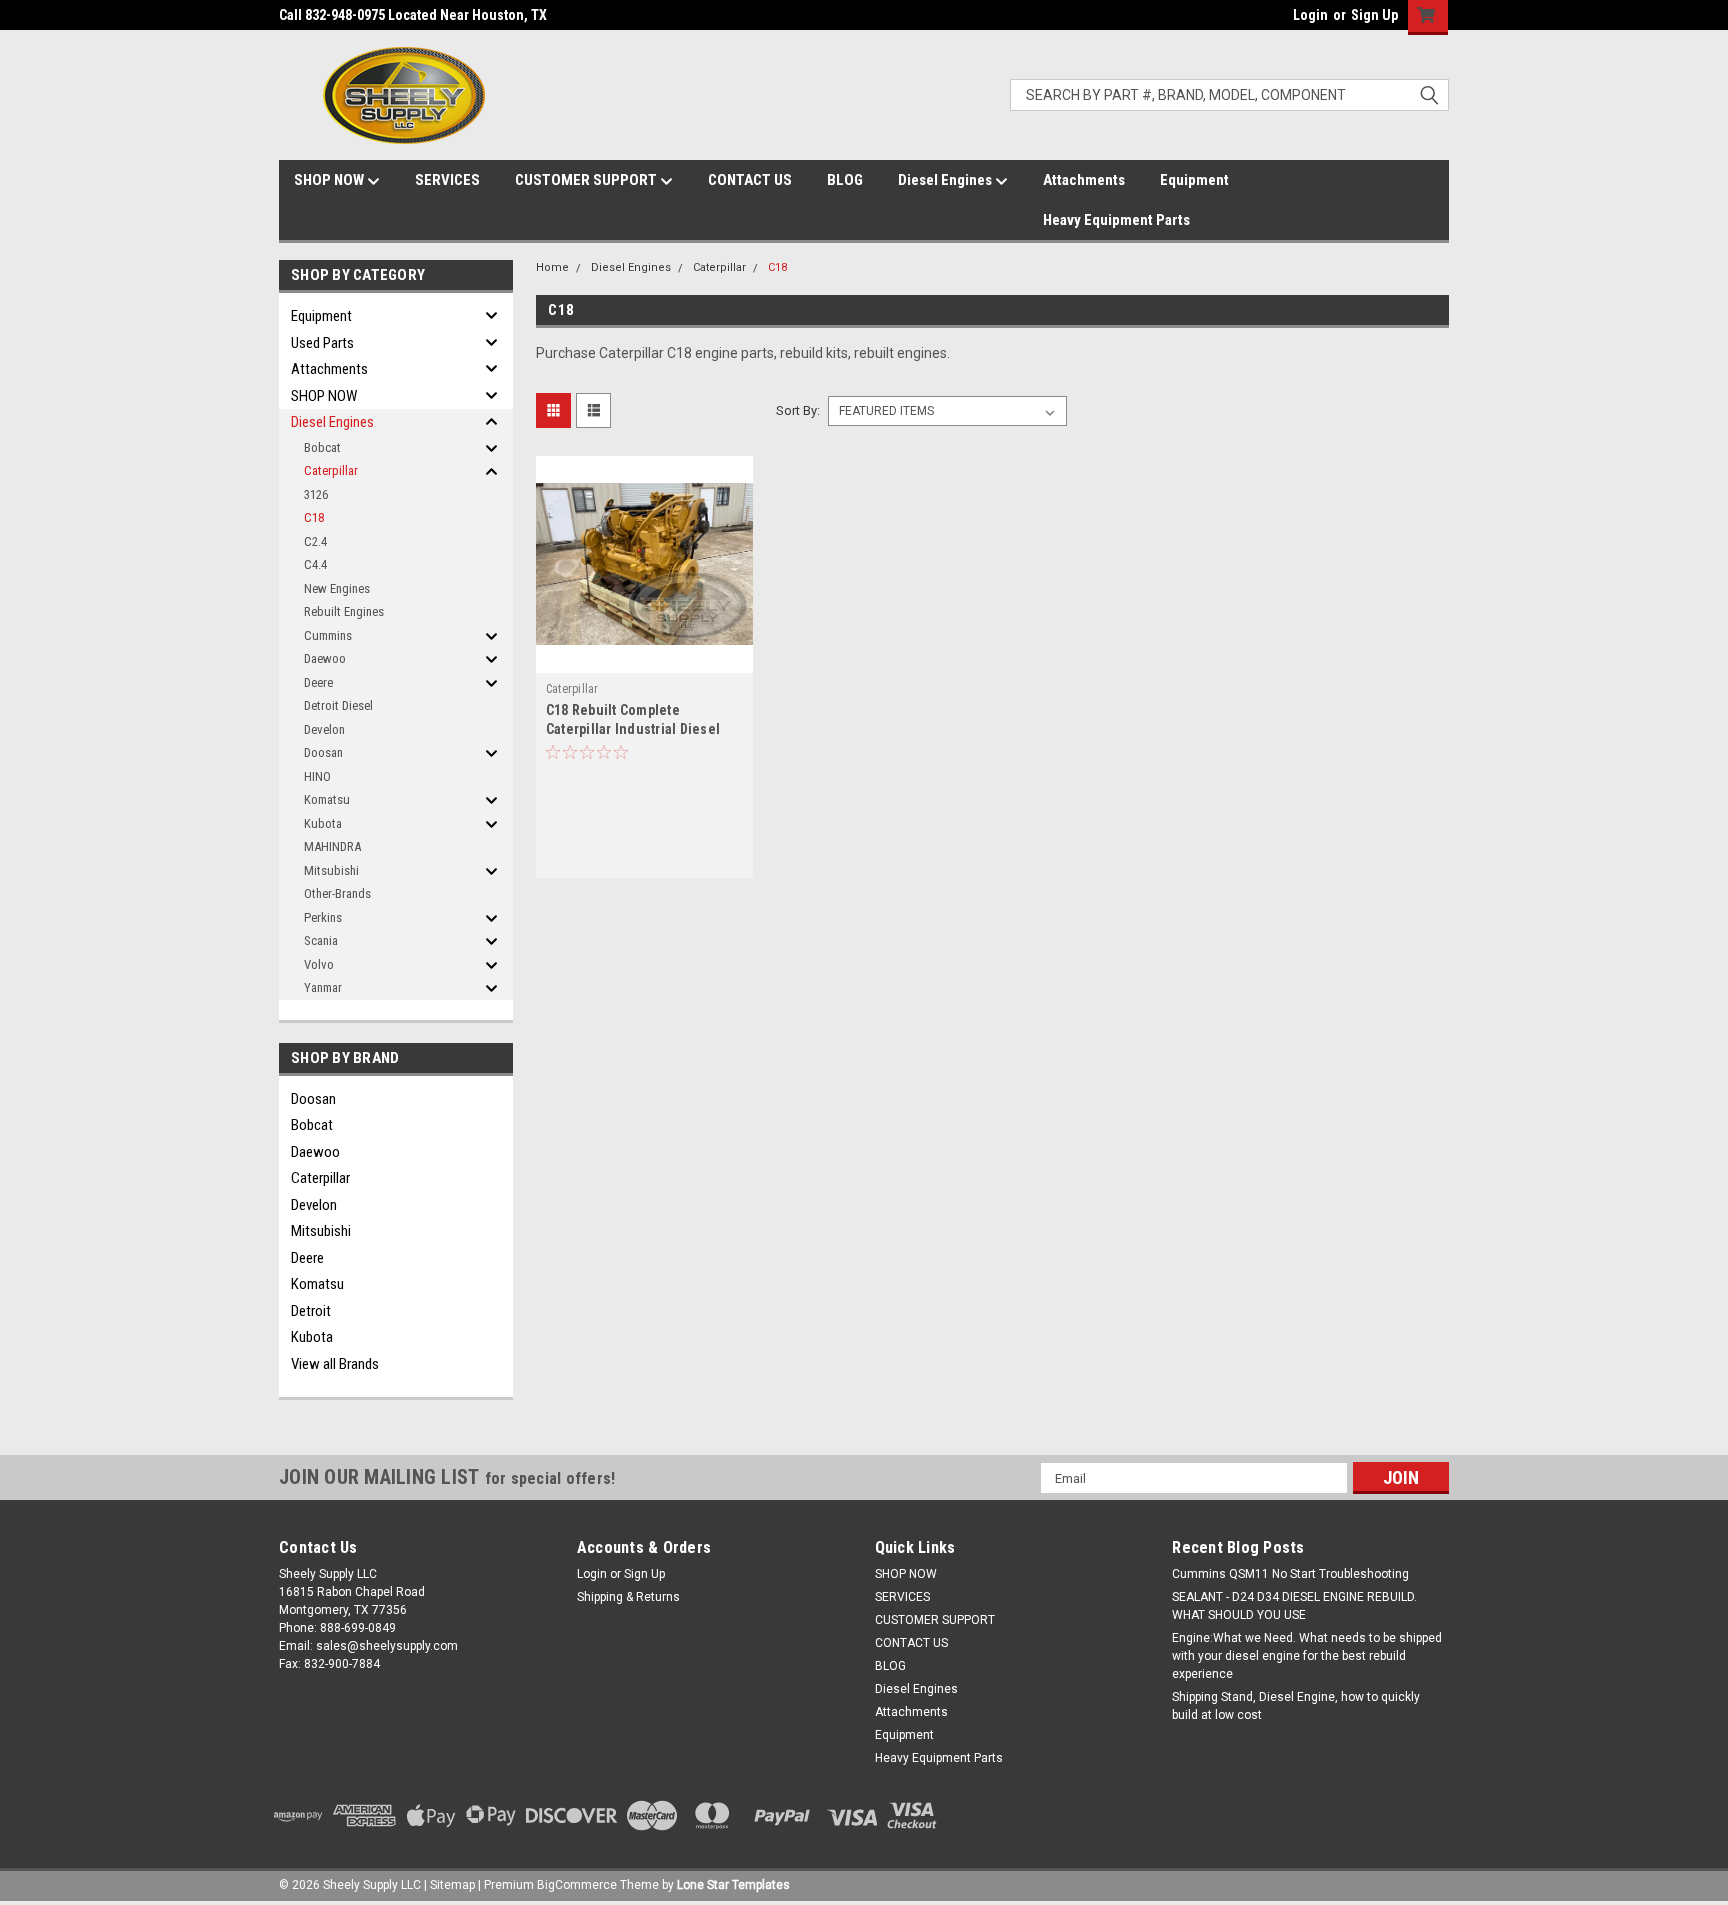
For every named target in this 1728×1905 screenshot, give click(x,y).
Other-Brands (337, 893)
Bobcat (322, 447)
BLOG (845, 180)
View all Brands (335, 1364)
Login (1310, 15)
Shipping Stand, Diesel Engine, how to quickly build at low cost (1296, 1706)
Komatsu (327, 799)
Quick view (644, 658)
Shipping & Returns (628, 1597)
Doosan (323, 752)
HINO (317, 776)
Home (552, 267)
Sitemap (452, 1885)
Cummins (328, 635)
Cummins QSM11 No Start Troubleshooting (1290, 1574)
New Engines (337, 588)
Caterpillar (331, 470)
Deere (318, 682)
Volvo (319, 964)
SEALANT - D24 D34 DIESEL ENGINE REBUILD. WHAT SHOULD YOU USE (1294, 1606)
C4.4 (315, 564)
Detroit (311, 1311)
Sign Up (1374, 15)
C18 (314, 517)
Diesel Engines (946, 180)
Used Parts (322, 343)
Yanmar (323, 987)
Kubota (323, 823)
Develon (324, 729)
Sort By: (798, 410)
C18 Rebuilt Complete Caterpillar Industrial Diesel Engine (633, 729)
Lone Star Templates (733, 1885)
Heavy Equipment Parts (1116, 220)
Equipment (1194, 180)
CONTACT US (750, 180)
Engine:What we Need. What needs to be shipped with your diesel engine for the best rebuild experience (1307, 1656)
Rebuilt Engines (344, 611)
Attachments (1084, 180)
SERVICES (447, 180)
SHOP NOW (330, 180)
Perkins (323, 917)
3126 (316, 494)
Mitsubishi (331, 870)
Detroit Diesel (338, 705)
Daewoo (325, 658)
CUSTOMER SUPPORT (587, 180)
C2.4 (315, 541)
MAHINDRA (332, 846)
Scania (321, 940)
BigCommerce (577, 1885)
